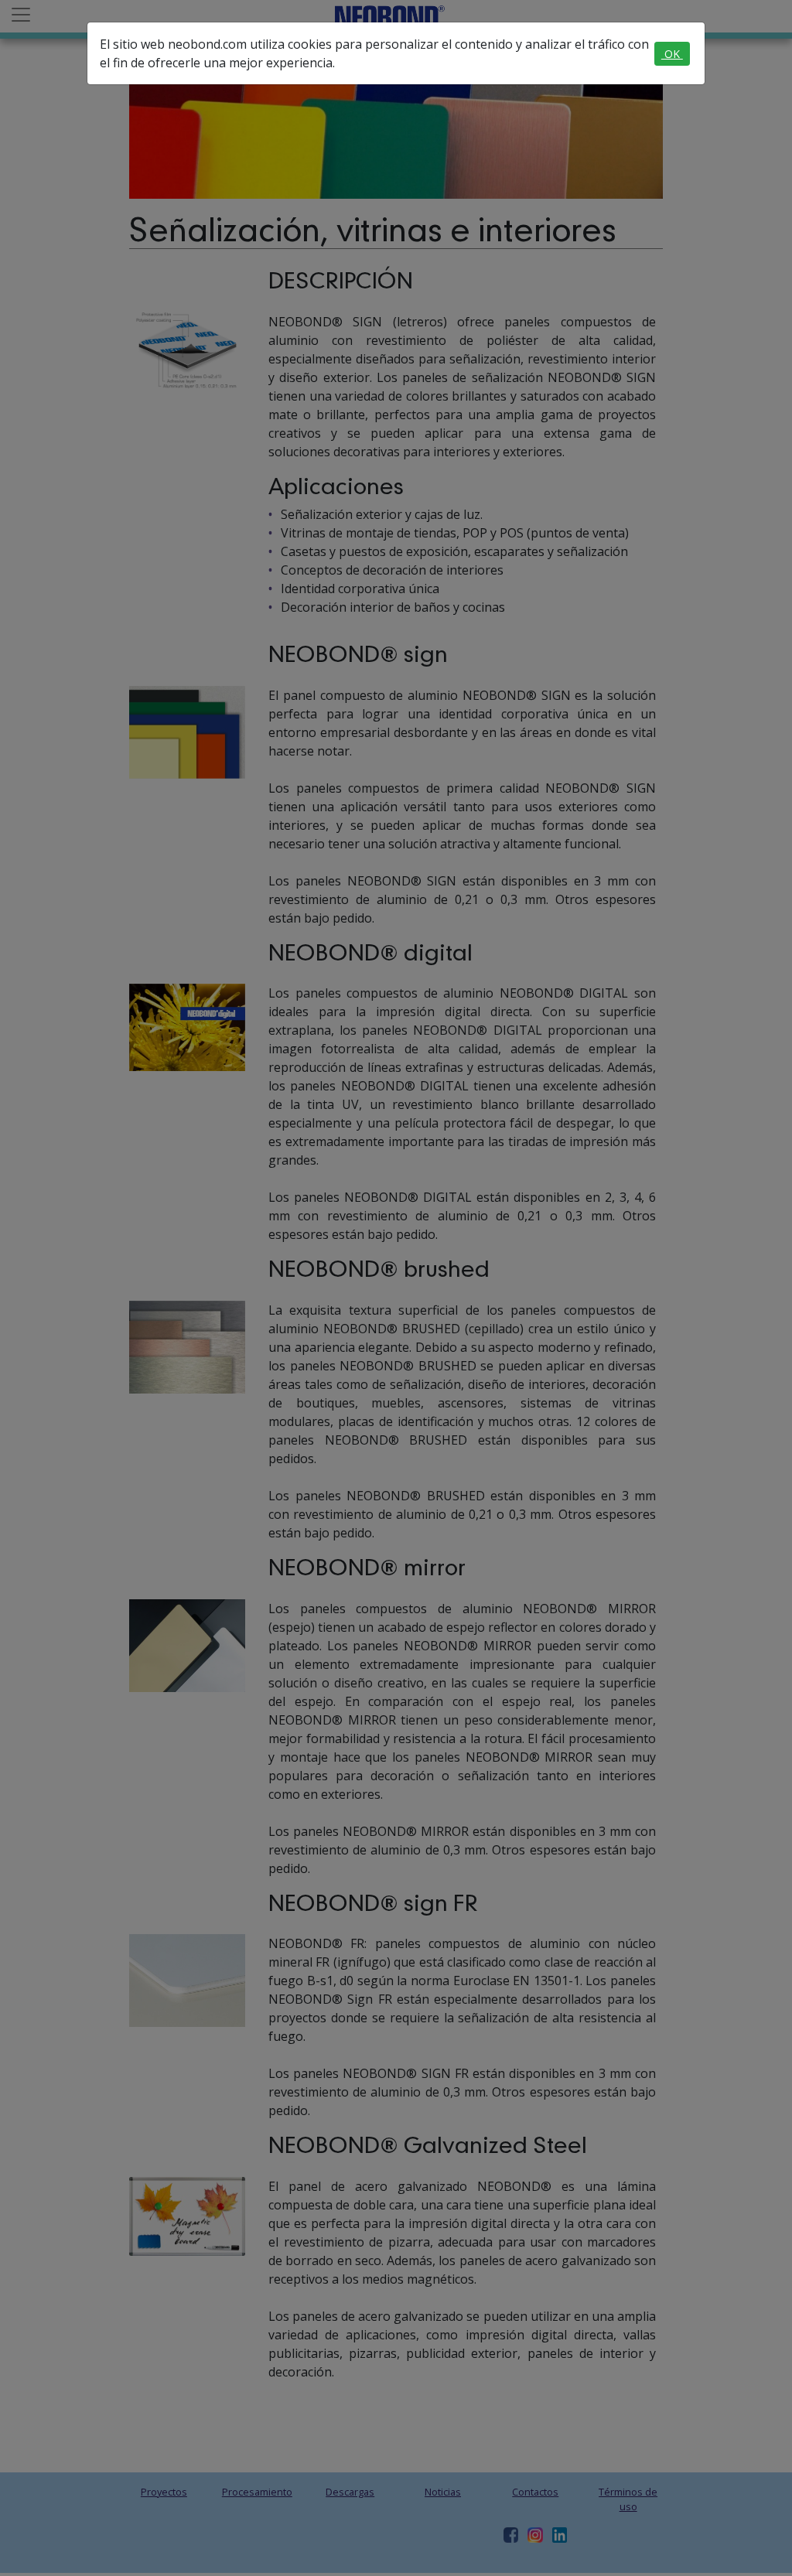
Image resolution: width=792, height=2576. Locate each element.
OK (672, 54)
